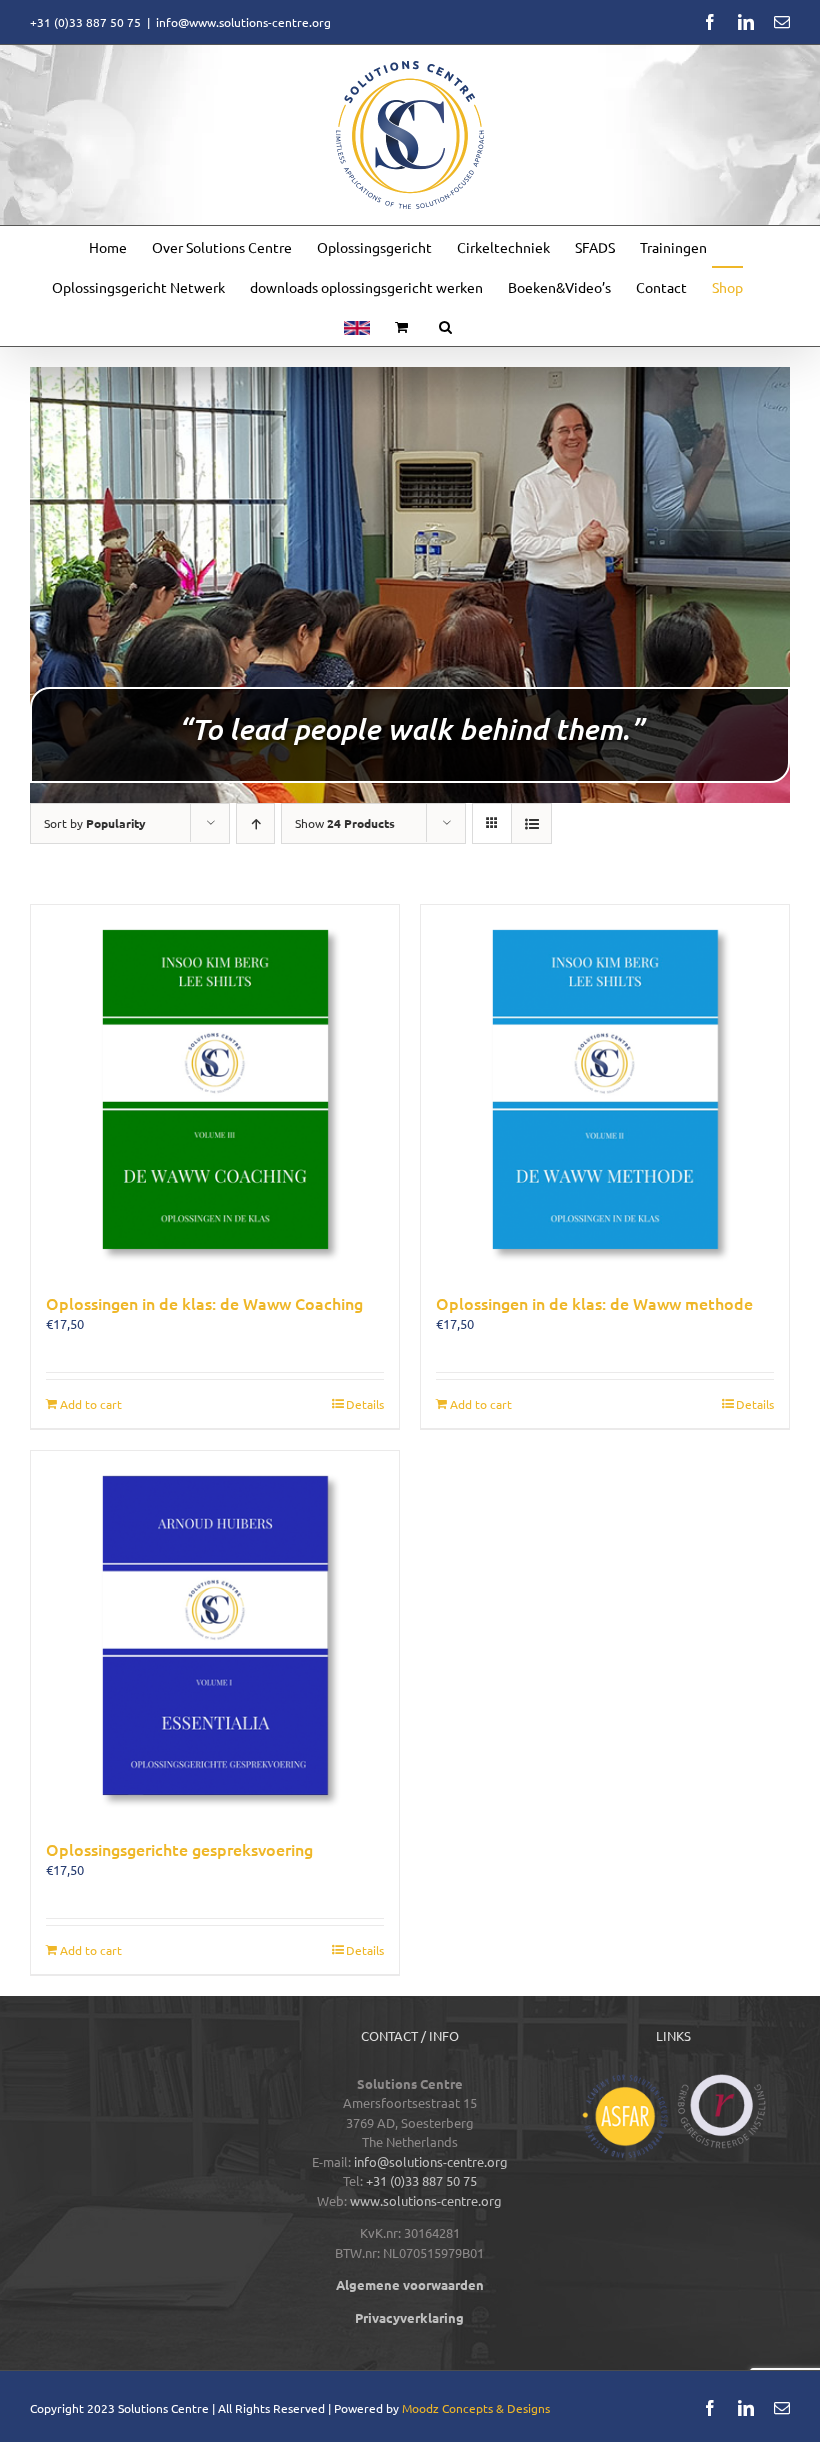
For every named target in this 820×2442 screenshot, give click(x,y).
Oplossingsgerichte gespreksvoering (179, 1849)
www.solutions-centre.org (426, 2200)
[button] (445, 326)
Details (365, 1404)
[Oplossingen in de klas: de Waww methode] (605, 1089)
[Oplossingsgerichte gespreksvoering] (215, 1635)
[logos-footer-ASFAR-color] (625, 2080)
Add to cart (91, 1404)
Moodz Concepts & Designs (476, 2408)
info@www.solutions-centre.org (243, 22)
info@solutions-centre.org (431, 2161)
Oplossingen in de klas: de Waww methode (594, 1303)
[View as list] (531, 823)
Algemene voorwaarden (410, 2284)
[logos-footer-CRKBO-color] (722, 2080)
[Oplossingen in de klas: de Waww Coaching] (215, 1089)
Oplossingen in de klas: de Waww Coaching (204, 1303)
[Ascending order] (255, 823)
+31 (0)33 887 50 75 (421, 2180)
